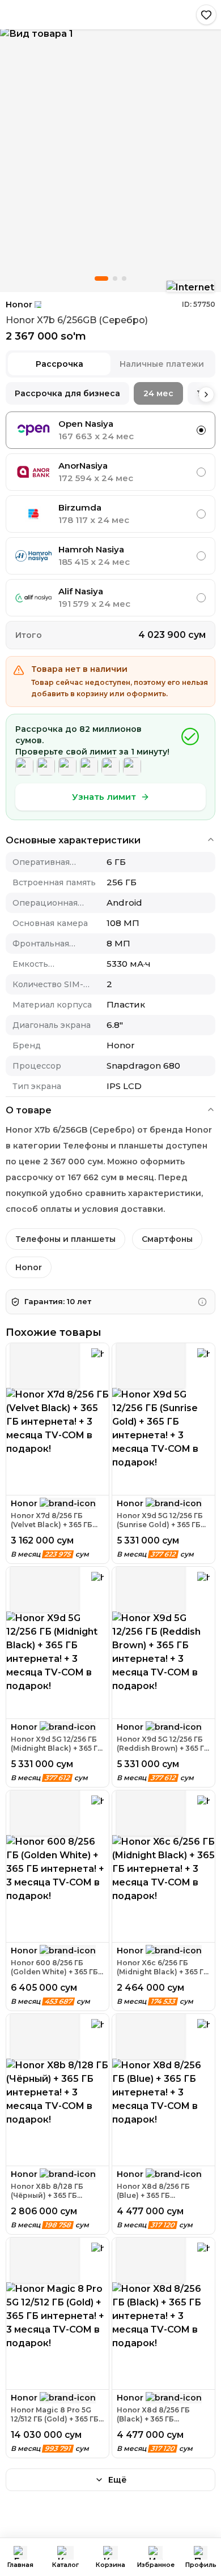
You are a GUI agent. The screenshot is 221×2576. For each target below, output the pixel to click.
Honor (19, 305)
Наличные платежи (162, 364)
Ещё (118, 2480)
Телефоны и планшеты (65, 1239)
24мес (158, 393)
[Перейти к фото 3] (124, 278)
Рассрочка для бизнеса (67, 393)
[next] (206, 395)
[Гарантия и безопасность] (202, 1302)
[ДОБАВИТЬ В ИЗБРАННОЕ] (206, 15)
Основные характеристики (73, 840)
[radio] (201, 430)
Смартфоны (167, 1239)
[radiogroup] (110, 514)
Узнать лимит (104, 797)
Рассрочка (59, 364)
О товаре (29, 1110)
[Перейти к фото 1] (101, 278)
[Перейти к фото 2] (115, 278)
